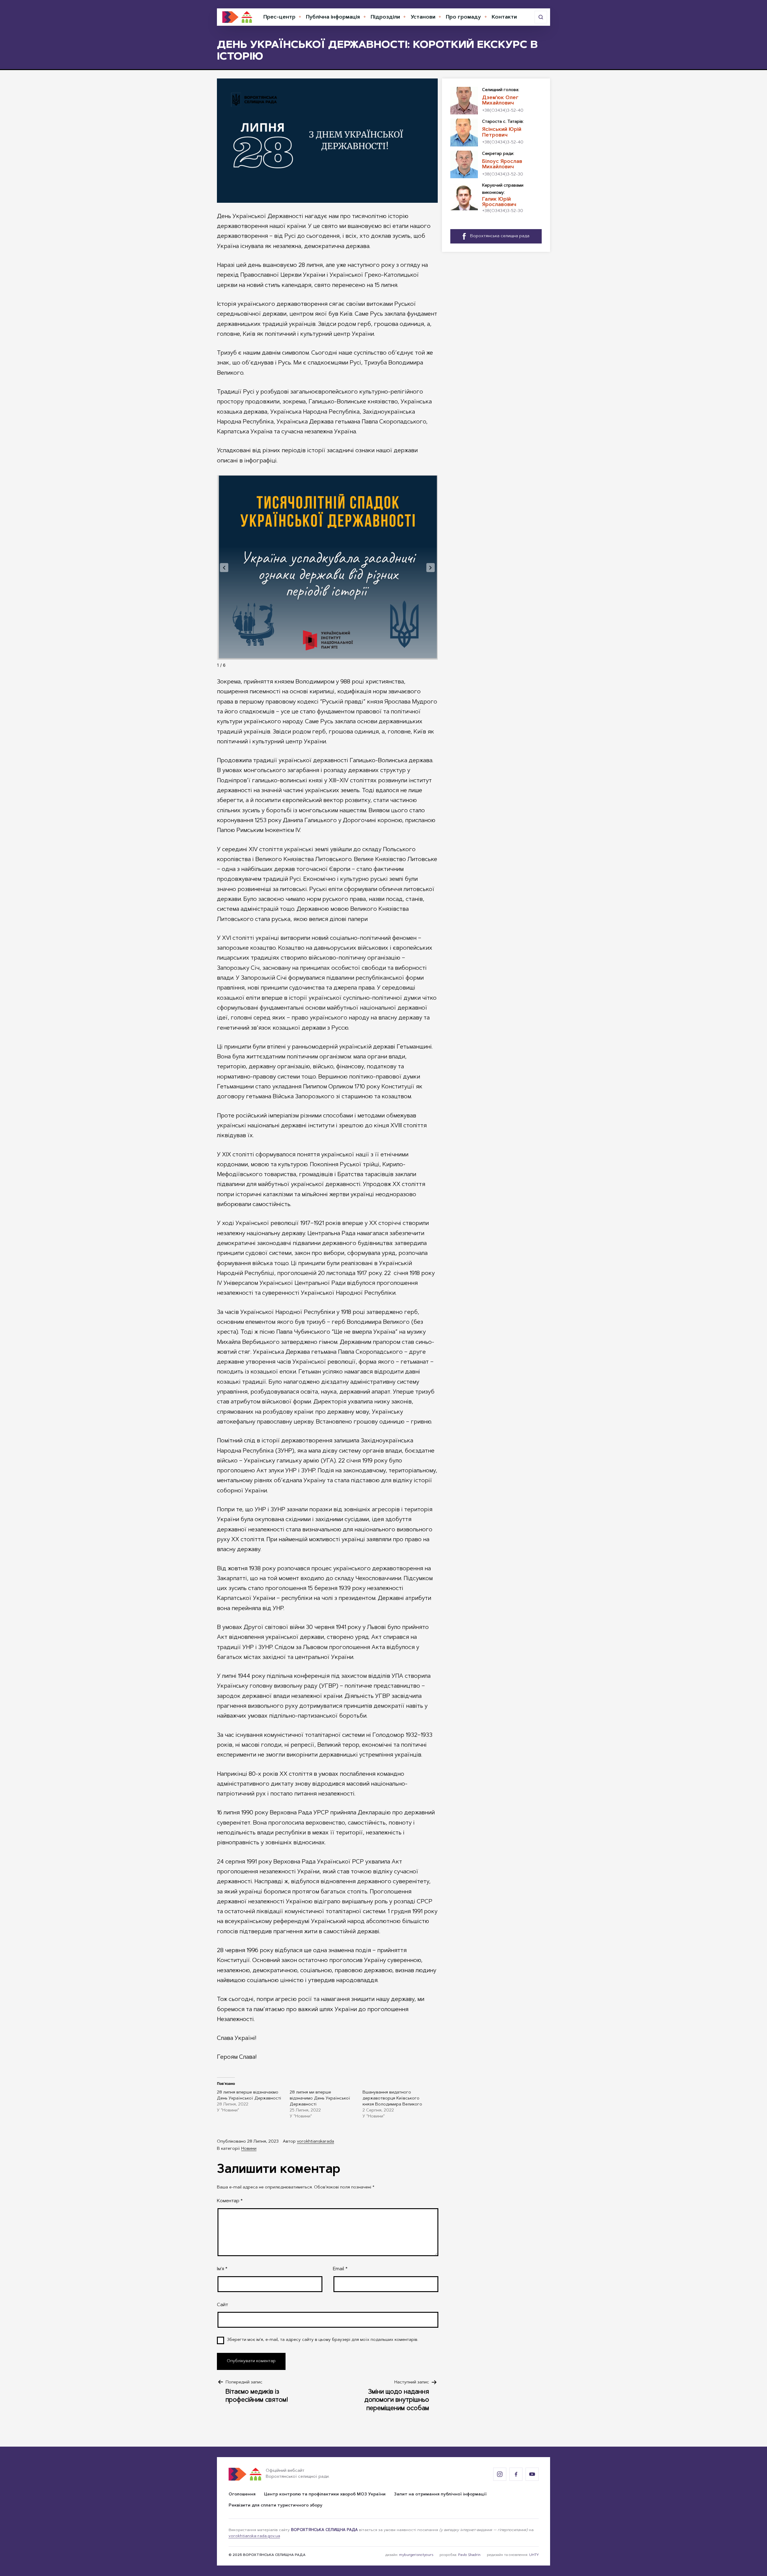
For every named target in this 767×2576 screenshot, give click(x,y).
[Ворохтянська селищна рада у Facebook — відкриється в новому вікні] (516, 2474)
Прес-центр (279, 17)
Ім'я (222, 2269)
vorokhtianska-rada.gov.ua (254, 2536)
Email (340, 2269)
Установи (423, 17)
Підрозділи (385, 17)
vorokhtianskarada (315, 2142)
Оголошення (242, 2495)
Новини (249, 2149)
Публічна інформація (333, 17)
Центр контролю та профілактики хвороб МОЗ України (325, 2495)
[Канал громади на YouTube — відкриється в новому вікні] (532, 2474)
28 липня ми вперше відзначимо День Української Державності (320, 2099)
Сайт (222, 2305)
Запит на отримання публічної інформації (440, 2495)
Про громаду (463, 17)
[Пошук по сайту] (541, 17)
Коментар (230, 2201)
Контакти (504, 17)
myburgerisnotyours (416, 2555)
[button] (224, 568)
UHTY (534, 2555)
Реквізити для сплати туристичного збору (275, 2506)
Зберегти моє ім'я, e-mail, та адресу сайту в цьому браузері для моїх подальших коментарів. (323, 2340)
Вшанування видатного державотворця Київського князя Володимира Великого (392, 2099)
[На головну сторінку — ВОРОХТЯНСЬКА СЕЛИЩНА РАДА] (237, 17)
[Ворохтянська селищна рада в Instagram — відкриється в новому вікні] (500, 2474)
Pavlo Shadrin (469, 2555)
